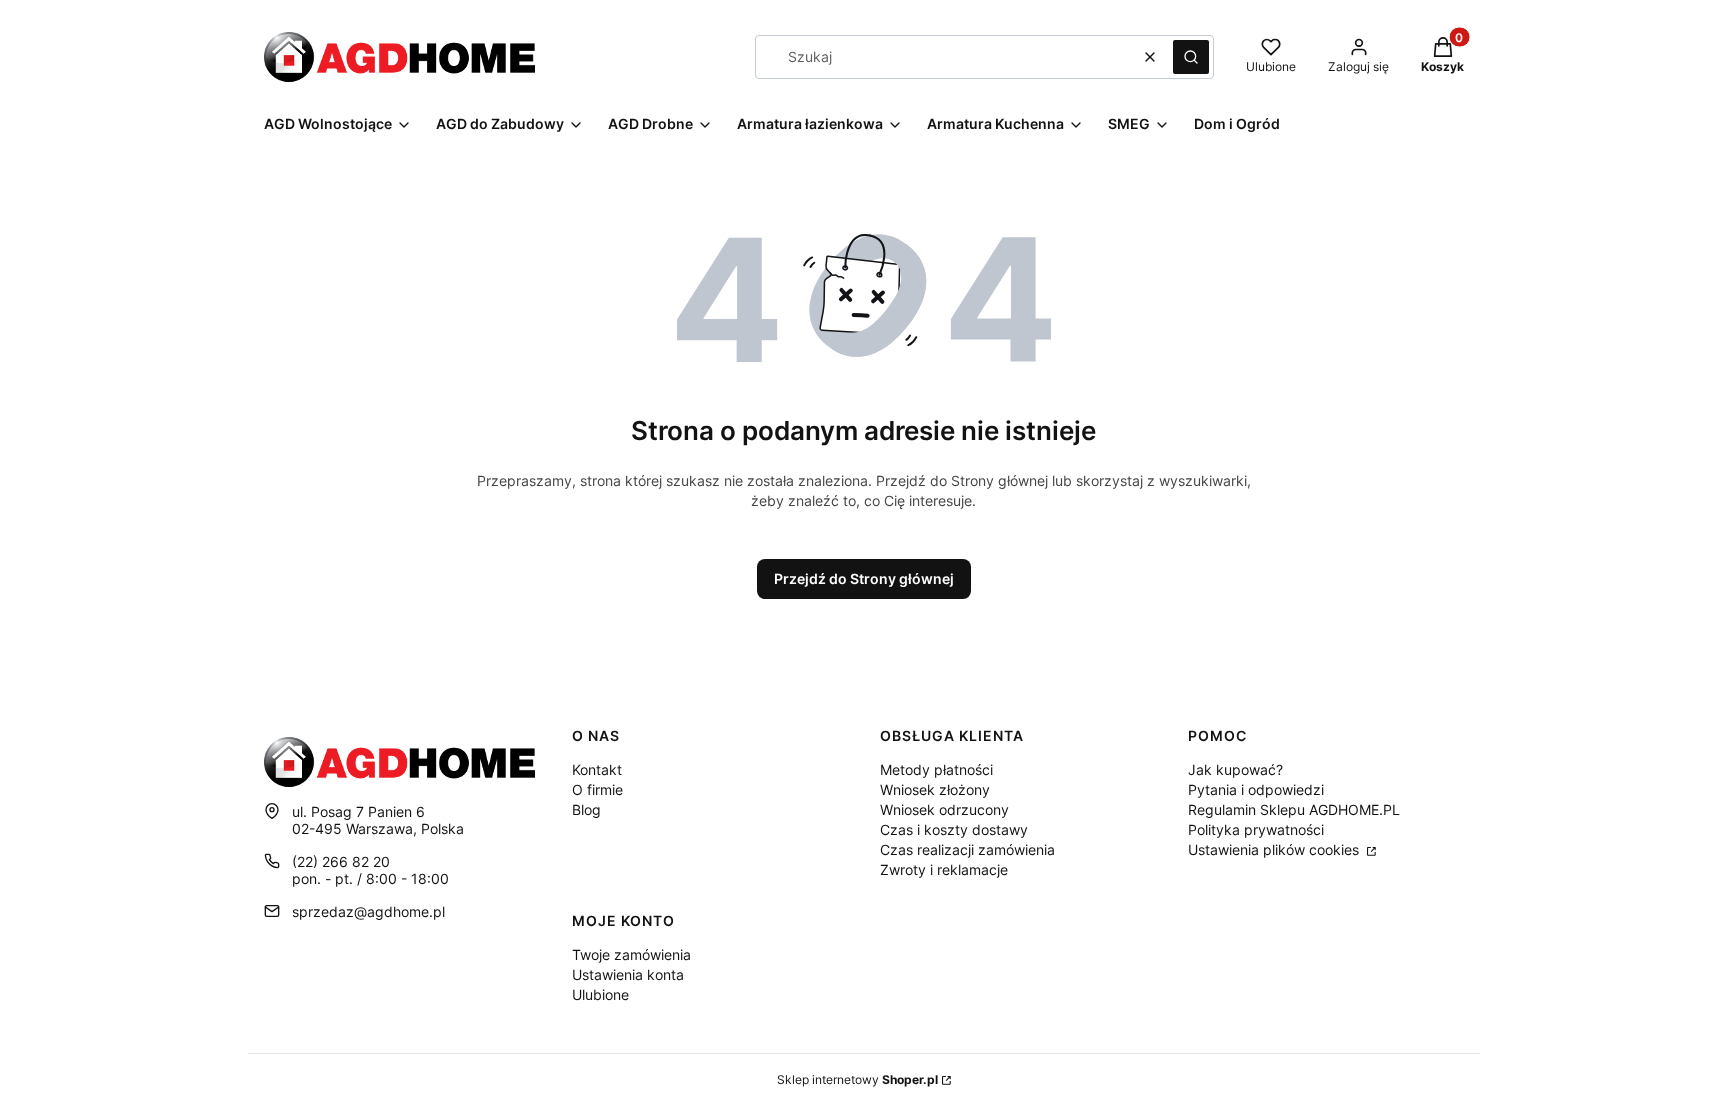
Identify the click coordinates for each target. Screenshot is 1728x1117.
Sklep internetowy (857, 1079)
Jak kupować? (1235, 769)
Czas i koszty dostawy (954, 829)
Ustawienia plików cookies (1275, 849)
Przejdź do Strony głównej (864, 578)
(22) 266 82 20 (341, 861)
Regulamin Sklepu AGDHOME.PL (1294, 809)
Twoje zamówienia (631, 954)
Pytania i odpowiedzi (1256, 789)
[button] (1191, 57)
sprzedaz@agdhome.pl (368, 911)
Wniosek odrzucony (944, 809)
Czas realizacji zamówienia (967, 849)
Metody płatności (936, 769)
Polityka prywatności (1256, 829)
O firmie (597, 789)
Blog (586, 809)
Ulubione (600, 994)
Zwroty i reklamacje (944, 869)
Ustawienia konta (628, 974)
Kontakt (597, 769)
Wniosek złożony (935, 789)
